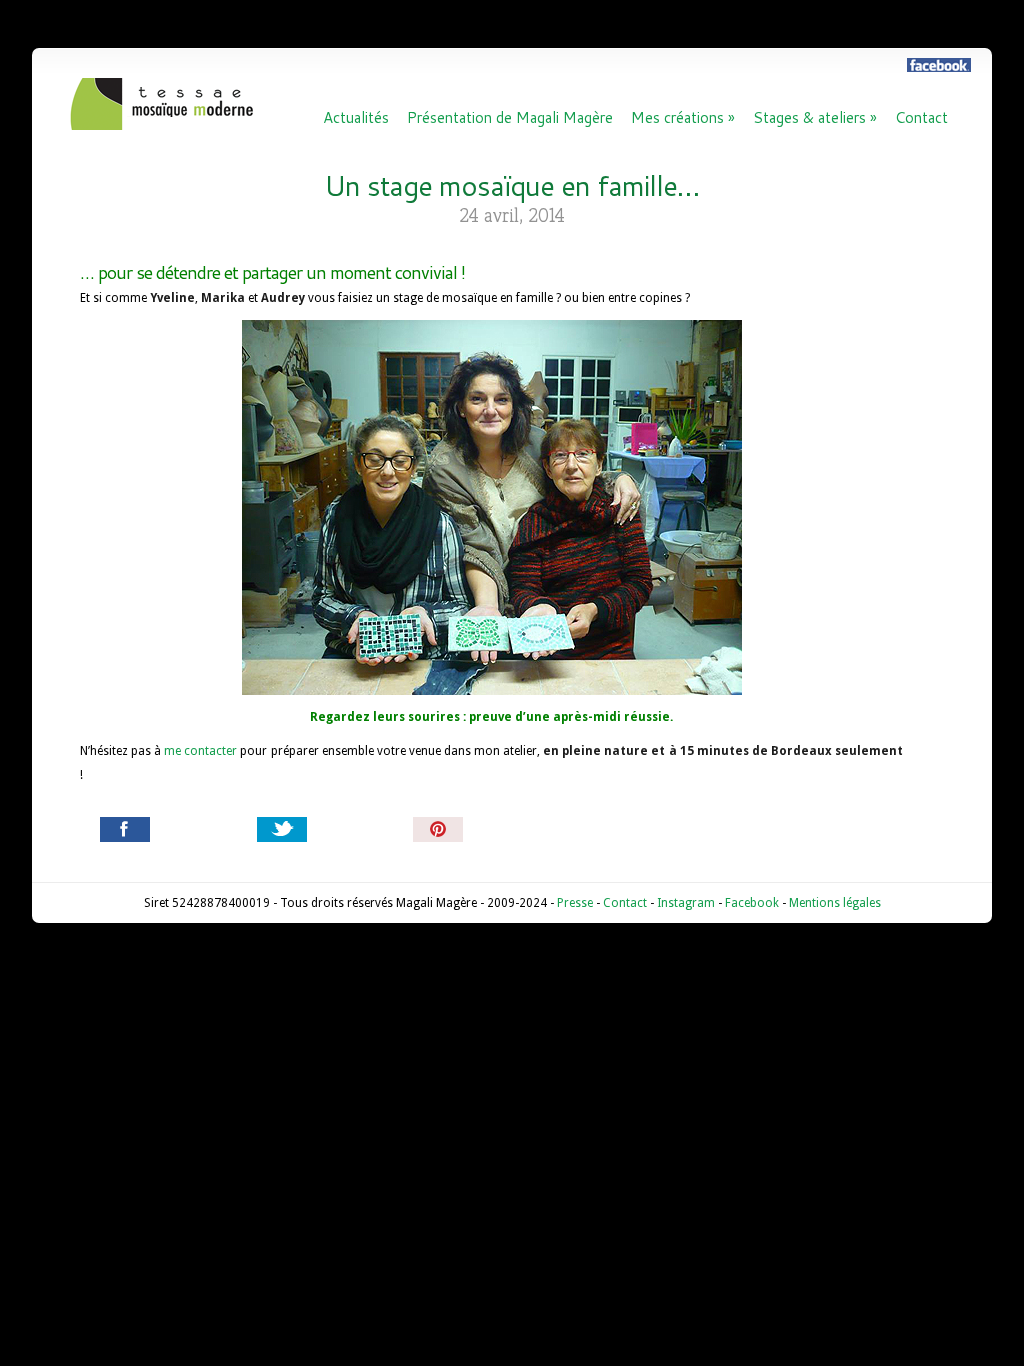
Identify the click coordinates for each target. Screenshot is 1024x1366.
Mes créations (683, 118)
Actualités (356, 118)
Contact (921, 118)
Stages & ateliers (815, 118)
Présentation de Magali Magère (510, 118)
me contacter (200, 751)
